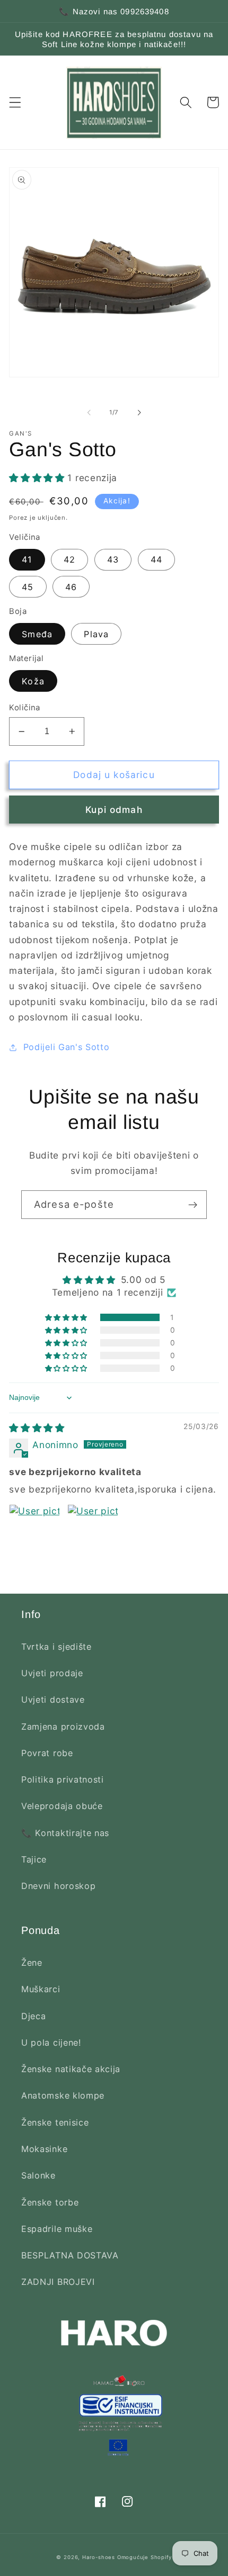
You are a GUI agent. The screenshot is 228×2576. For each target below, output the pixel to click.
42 (69, 559)
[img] (37, 1428)
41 (27, 559)
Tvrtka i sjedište (56, 1647)
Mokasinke (44, 2149)
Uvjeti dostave (53, 1700)
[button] (15, 102)
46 (71, 587)
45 (28, 587)
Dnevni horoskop (58, 1886)
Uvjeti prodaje (52, 1673)
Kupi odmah (114, 810)
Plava (96, 634)
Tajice (34, 1859)
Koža (33, 681)
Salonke (38, 2175)
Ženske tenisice (55, 2122)
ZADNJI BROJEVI (58, 2282)
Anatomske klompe (63, 2095)
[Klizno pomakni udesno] (139, 412)
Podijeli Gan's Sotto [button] (66, 1047)
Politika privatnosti (63, 1779)
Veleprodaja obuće (62, 1806)
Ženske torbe (50, 2202)
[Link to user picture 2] (93, 1530)
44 (156, 559)
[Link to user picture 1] (34, 1530)
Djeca (33, 2016)
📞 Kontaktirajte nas (65, 1833)
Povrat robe (47, 1753)
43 (113, 559)
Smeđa (37, 634)
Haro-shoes (99, 2557)
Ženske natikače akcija (71, 2069)
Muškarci (41, 1989)
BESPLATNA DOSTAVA (70, 2255)
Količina (25, 708)
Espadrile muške (57, 2229)
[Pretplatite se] (193, 1205)
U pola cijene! (51, 2042)
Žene (32, 1963)
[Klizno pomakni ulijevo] (89, 412)
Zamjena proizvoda (63, 1727)
